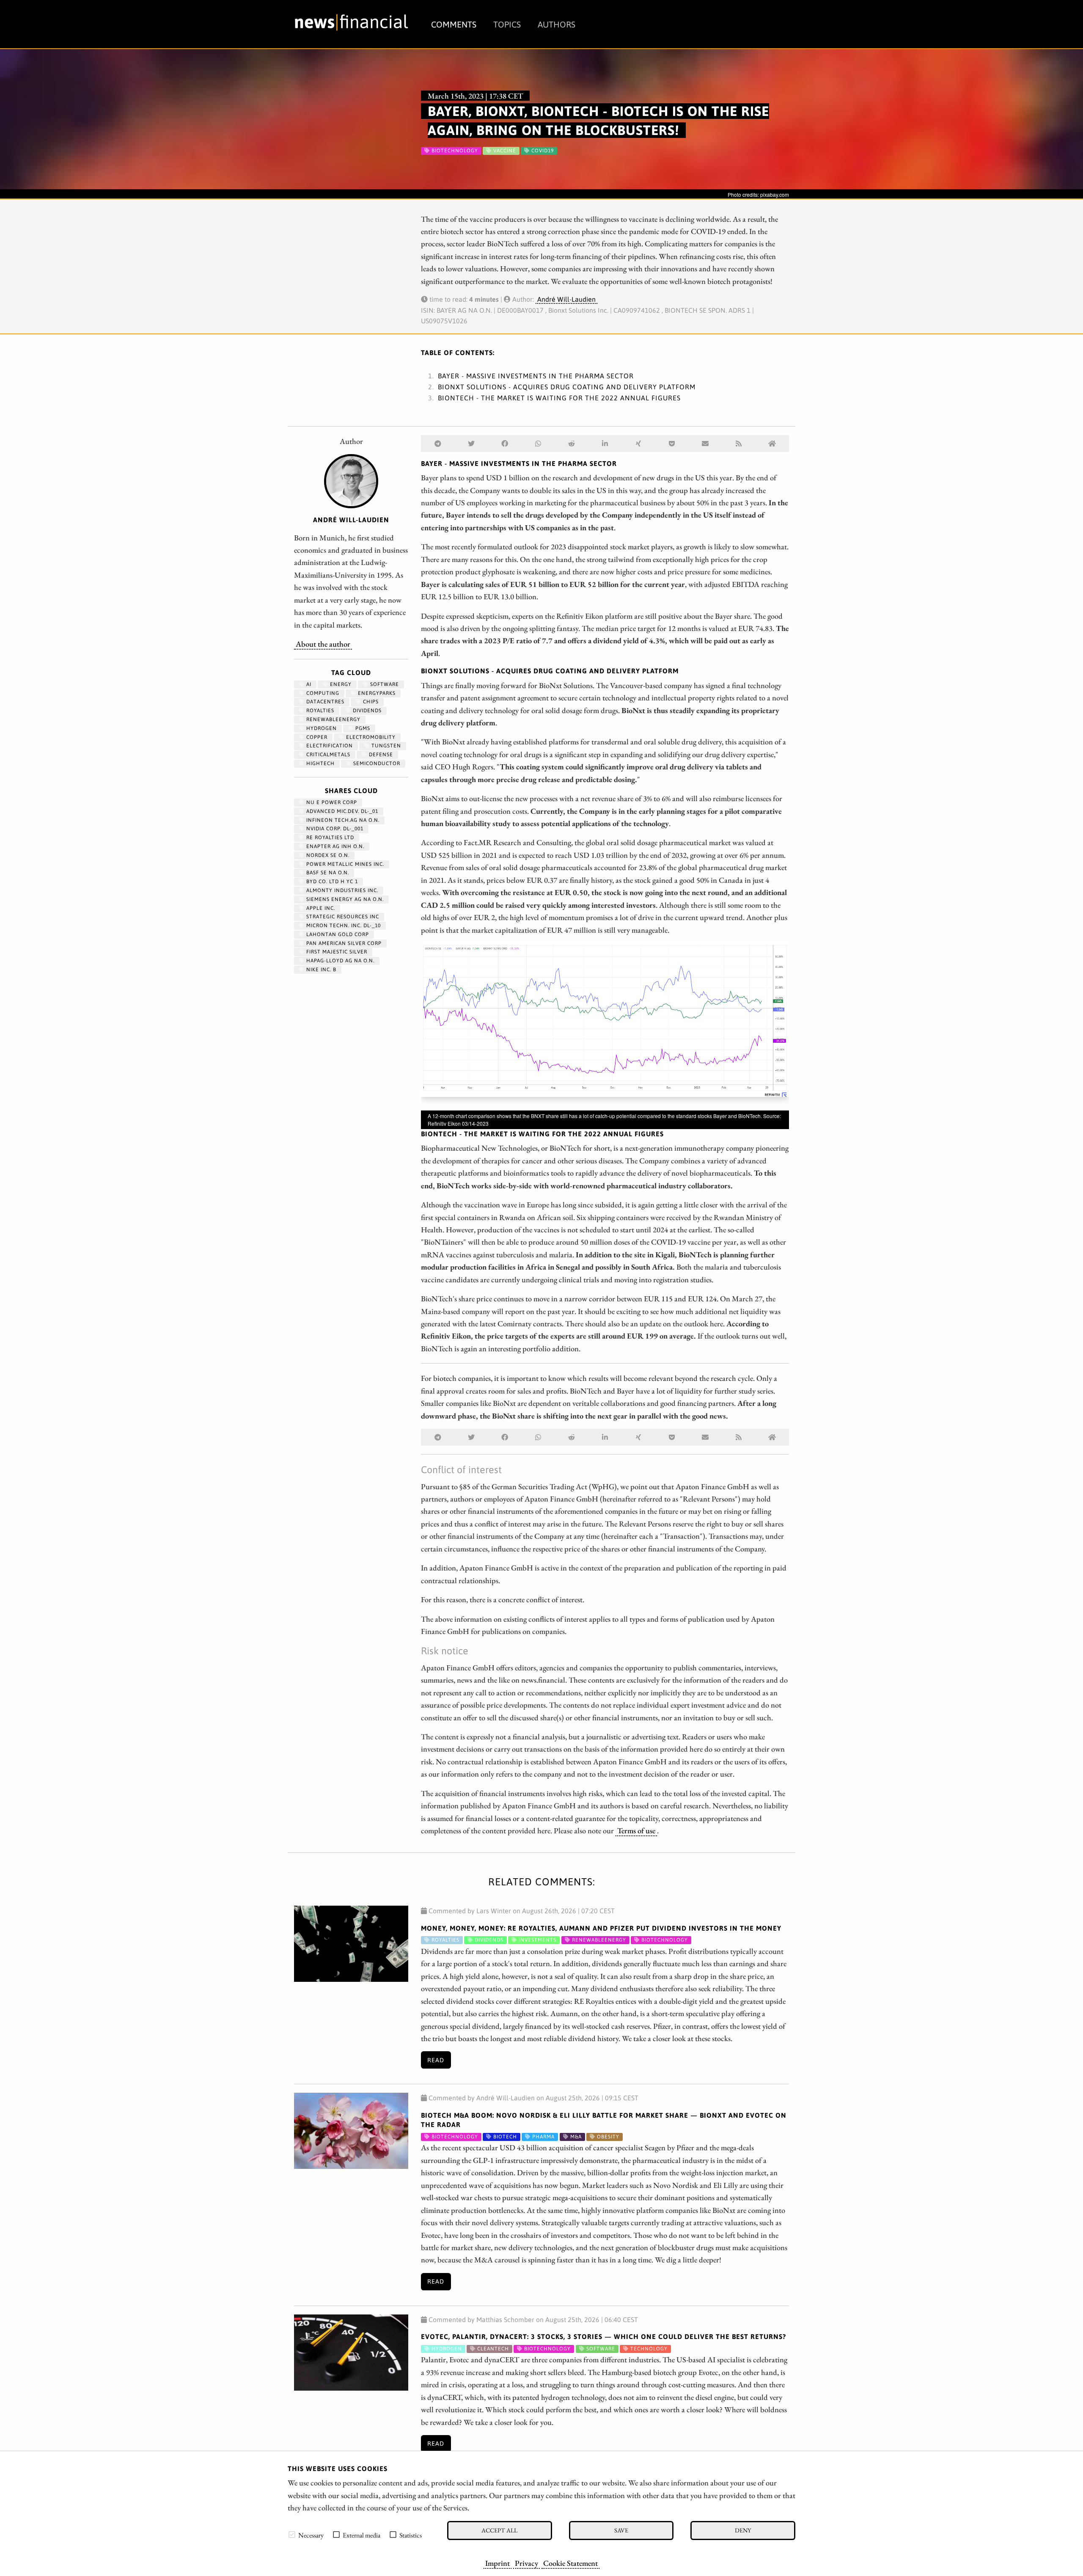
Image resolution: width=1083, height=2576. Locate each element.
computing (322, 693)
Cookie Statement (570, 2563)
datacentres (324, 702)
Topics (507, 24)
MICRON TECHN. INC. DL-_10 (343, 926)
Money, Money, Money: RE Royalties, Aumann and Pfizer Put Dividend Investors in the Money (601, 1928)
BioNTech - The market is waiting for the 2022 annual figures (559, 398)
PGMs (362, 728)
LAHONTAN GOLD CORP (337, 934)
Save (621, 2530)
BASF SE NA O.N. (327, 873)
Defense (380, 755)
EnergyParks (376, 693)
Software (384, 684)
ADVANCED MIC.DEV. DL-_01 (341, 811)
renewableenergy (333, 719)
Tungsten (385, 746)
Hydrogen (321, 728)
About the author (323, 644)
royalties (319, 711)
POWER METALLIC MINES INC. (344, 864)
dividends (366, 711)
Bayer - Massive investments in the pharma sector (536, 376)
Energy (340, 684)
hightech (320, 763)
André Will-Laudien (566, 299)
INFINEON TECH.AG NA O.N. (342, 820)
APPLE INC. (320, 908)
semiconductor (376, 763)
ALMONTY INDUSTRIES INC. (341, 890)
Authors (557, 24)
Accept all (499, 2530)
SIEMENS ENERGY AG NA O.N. (344, 899)
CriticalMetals (327, 755)
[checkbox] (292, 2535)
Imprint (498, 2563)
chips (370, 702)
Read (436, 2060)
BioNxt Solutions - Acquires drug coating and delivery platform (567, 387)
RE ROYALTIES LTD (329, 838)
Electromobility (370, 737)
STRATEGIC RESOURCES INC (342, 917)
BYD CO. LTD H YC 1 (331, 882)
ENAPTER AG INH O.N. (334, 846)
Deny (743, 2530)
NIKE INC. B (320, 970)
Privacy (526, 2563)
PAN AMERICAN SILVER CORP (343, 943)
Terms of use (636, 1830)
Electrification (329, 746)
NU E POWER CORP (331, 802)
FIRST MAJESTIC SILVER (336, 952)
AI (308, 684)
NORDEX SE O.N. (327, 855)
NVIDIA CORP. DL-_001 (334, 829)
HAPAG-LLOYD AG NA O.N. (339, 961)
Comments (454, 24)
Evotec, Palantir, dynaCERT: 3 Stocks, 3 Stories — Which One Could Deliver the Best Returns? (603, 2336)
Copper (316, 737)
